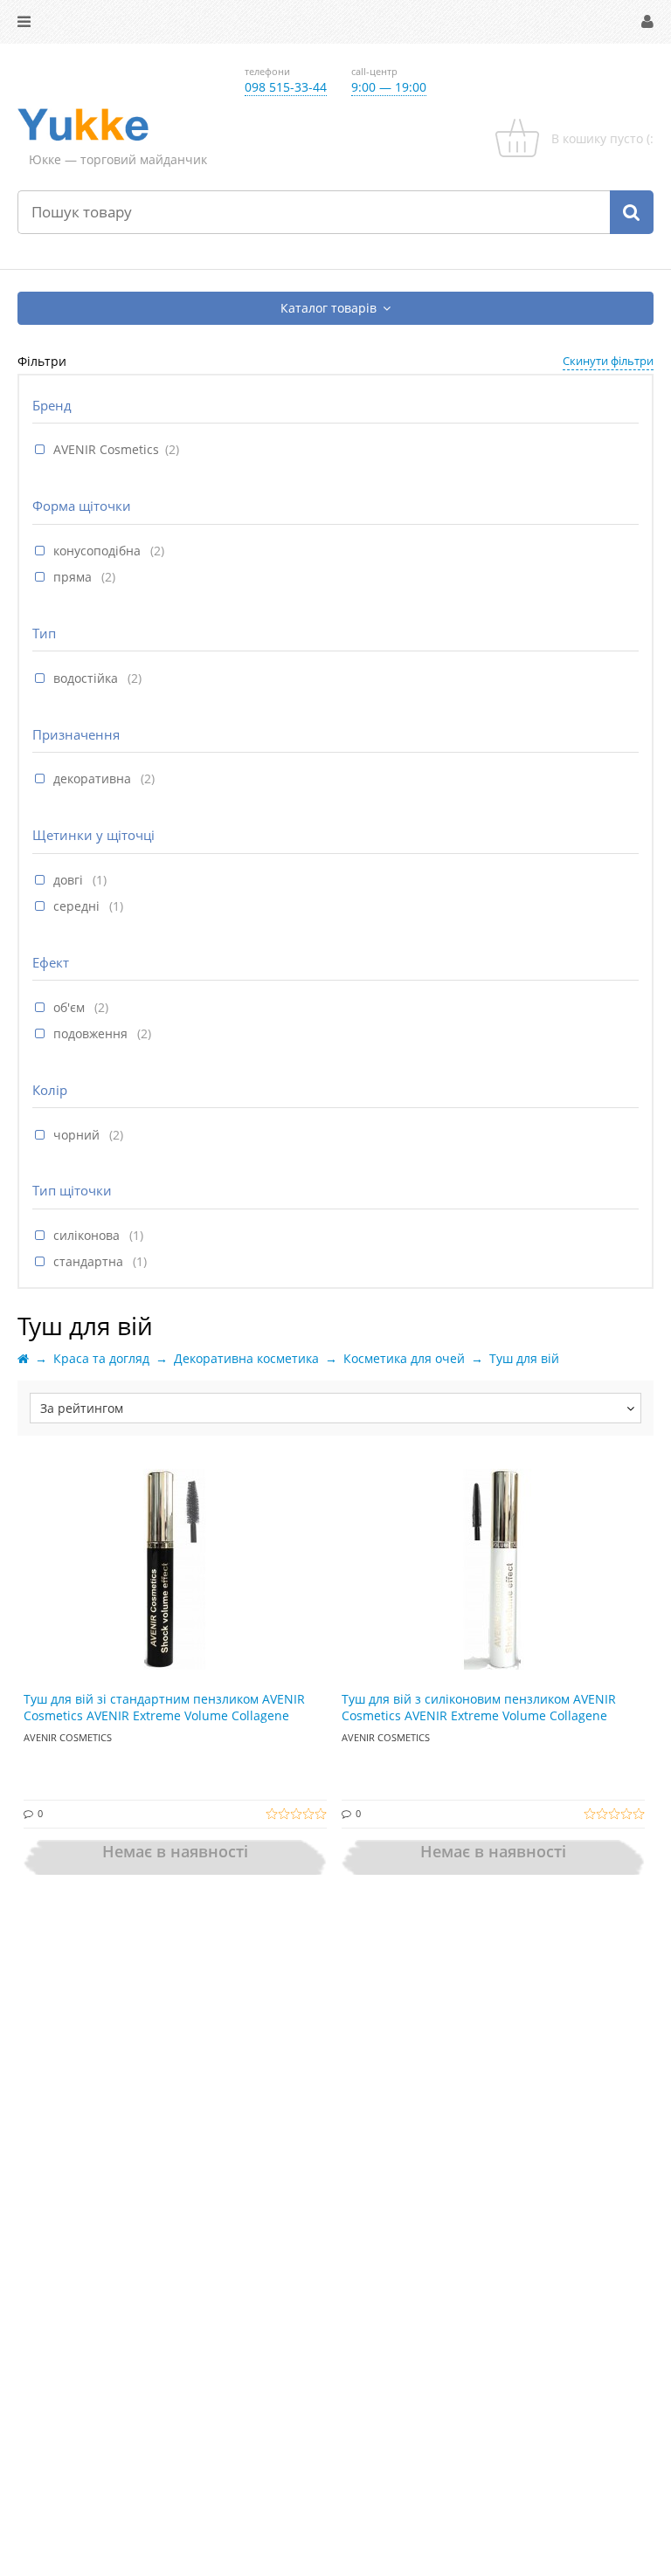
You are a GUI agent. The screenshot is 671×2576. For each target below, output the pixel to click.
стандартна (90, 1261)
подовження (92, 1033)
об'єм (71, 1007)
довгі (70, 880)
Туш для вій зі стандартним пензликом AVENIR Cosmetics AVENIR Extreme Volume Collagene (164, 1708)
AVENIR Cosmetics (106, 449)
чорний (78, 1135)
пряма (74, 577)
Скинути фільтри (608, 361)
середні (78, 906)
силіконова (88, 1235)
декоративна (94, 778)
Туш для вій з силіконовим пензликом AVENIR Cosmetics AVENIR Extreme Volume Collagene (479, 1708)
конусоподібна (99, 551)
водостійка (87, 678)
